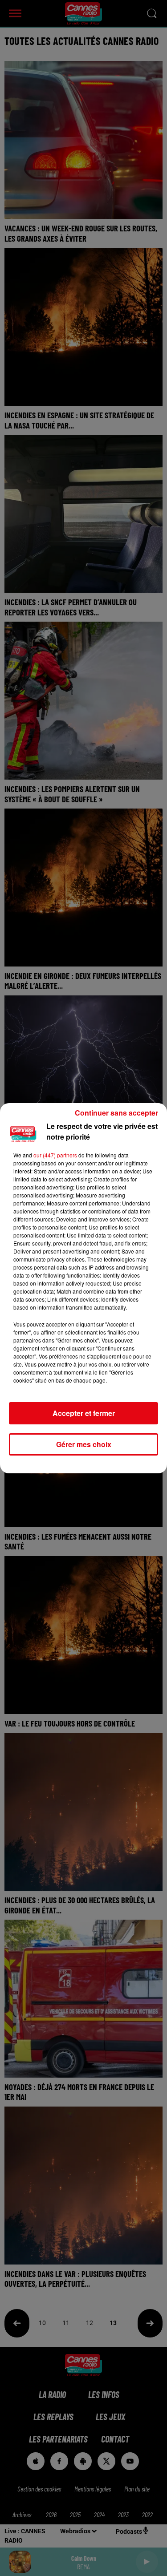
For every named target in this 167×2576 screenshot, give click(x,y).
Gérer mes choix (84, 1444)
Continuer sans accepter (116, 1113)
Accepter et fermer (84, 1413)
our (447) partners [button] (55, 1155)
